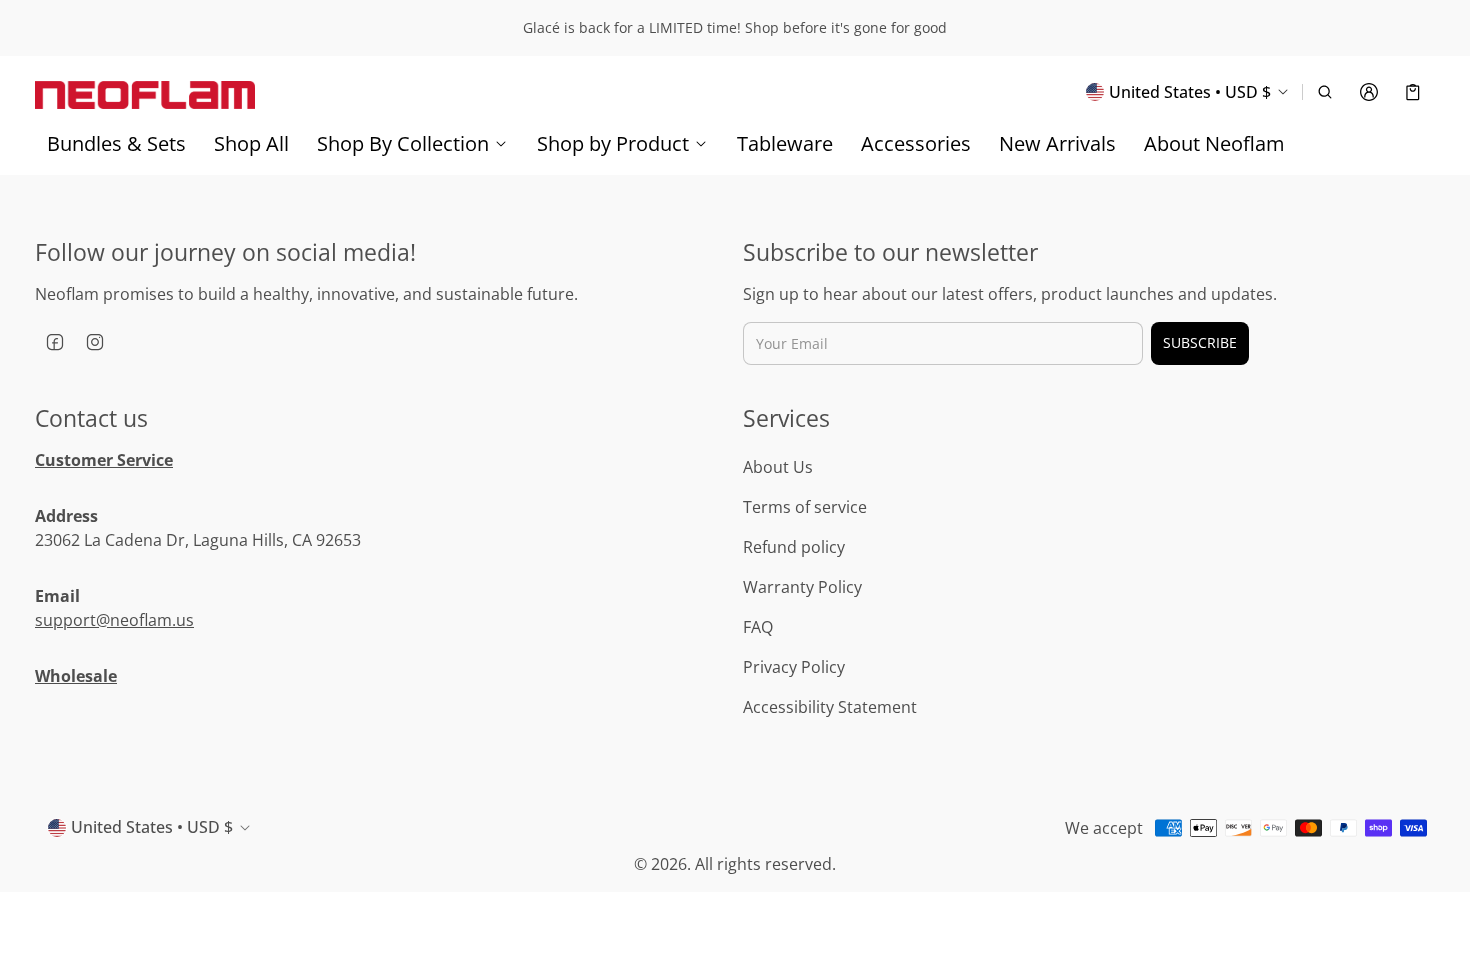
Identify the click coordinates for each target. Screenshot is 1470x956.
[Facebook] (55, 342)
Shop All (251, 143)
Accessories (916, 143)
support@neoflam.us (114, 620)
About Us (778, 467)
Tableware (785, 143)
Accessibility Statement (830, 707)
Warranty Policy (802, 587)
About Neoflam (1214, 143)
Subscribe (1200, 342)
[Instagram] (95, 342)
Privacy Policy (794, 667)
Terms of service (805, 507)
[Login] (1369, 92)
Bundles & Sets (116, 143)
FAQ (758, 627)
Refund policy (794, 547)
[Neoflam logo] (145, 91)
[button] (1325, 92)
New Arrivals (1057, 143)
